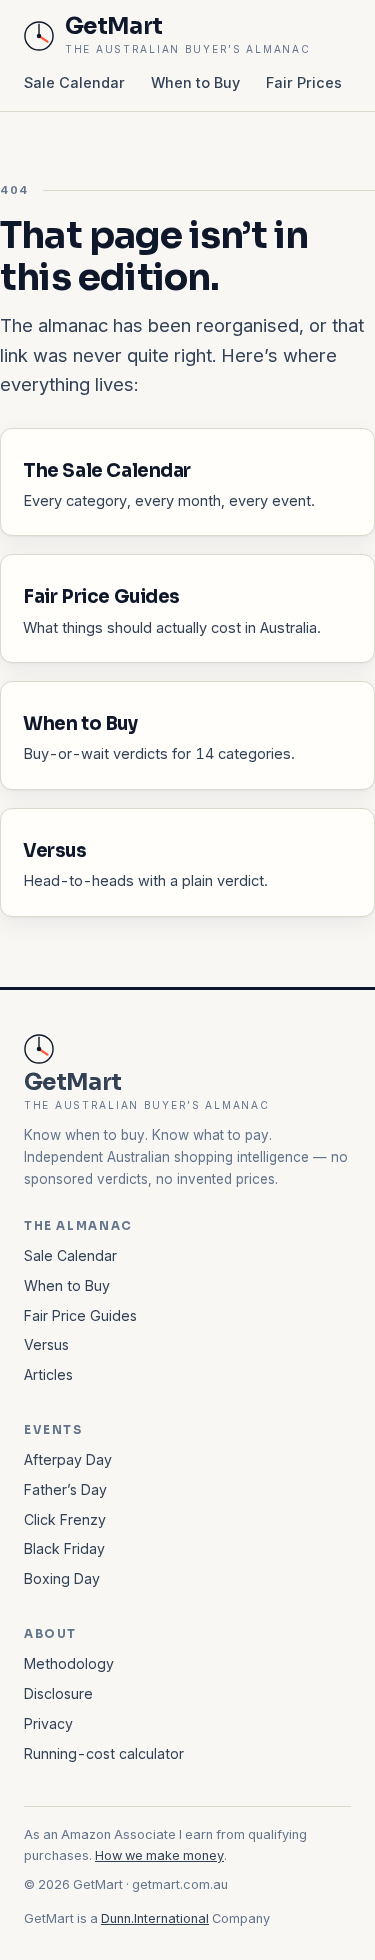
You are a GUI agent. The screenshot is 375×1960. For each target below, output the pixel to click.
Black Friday (64, 1548)
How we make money (159, 1855)
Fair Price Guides (80, 1315)
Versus (46, 1344)
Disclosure (58, 1693)
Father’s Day (65, 1489)
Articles (48, 1374)
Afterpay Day (68, 1459)
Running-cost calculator (104, 1753)
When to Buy (195, 82)
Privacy (48, 1723)
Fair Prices (304, 82)
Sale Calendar (74, 82)
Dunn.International (155, 1918)
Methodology (69, 1663)
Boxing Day (62, 1578)
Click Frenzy (65, 1519)
